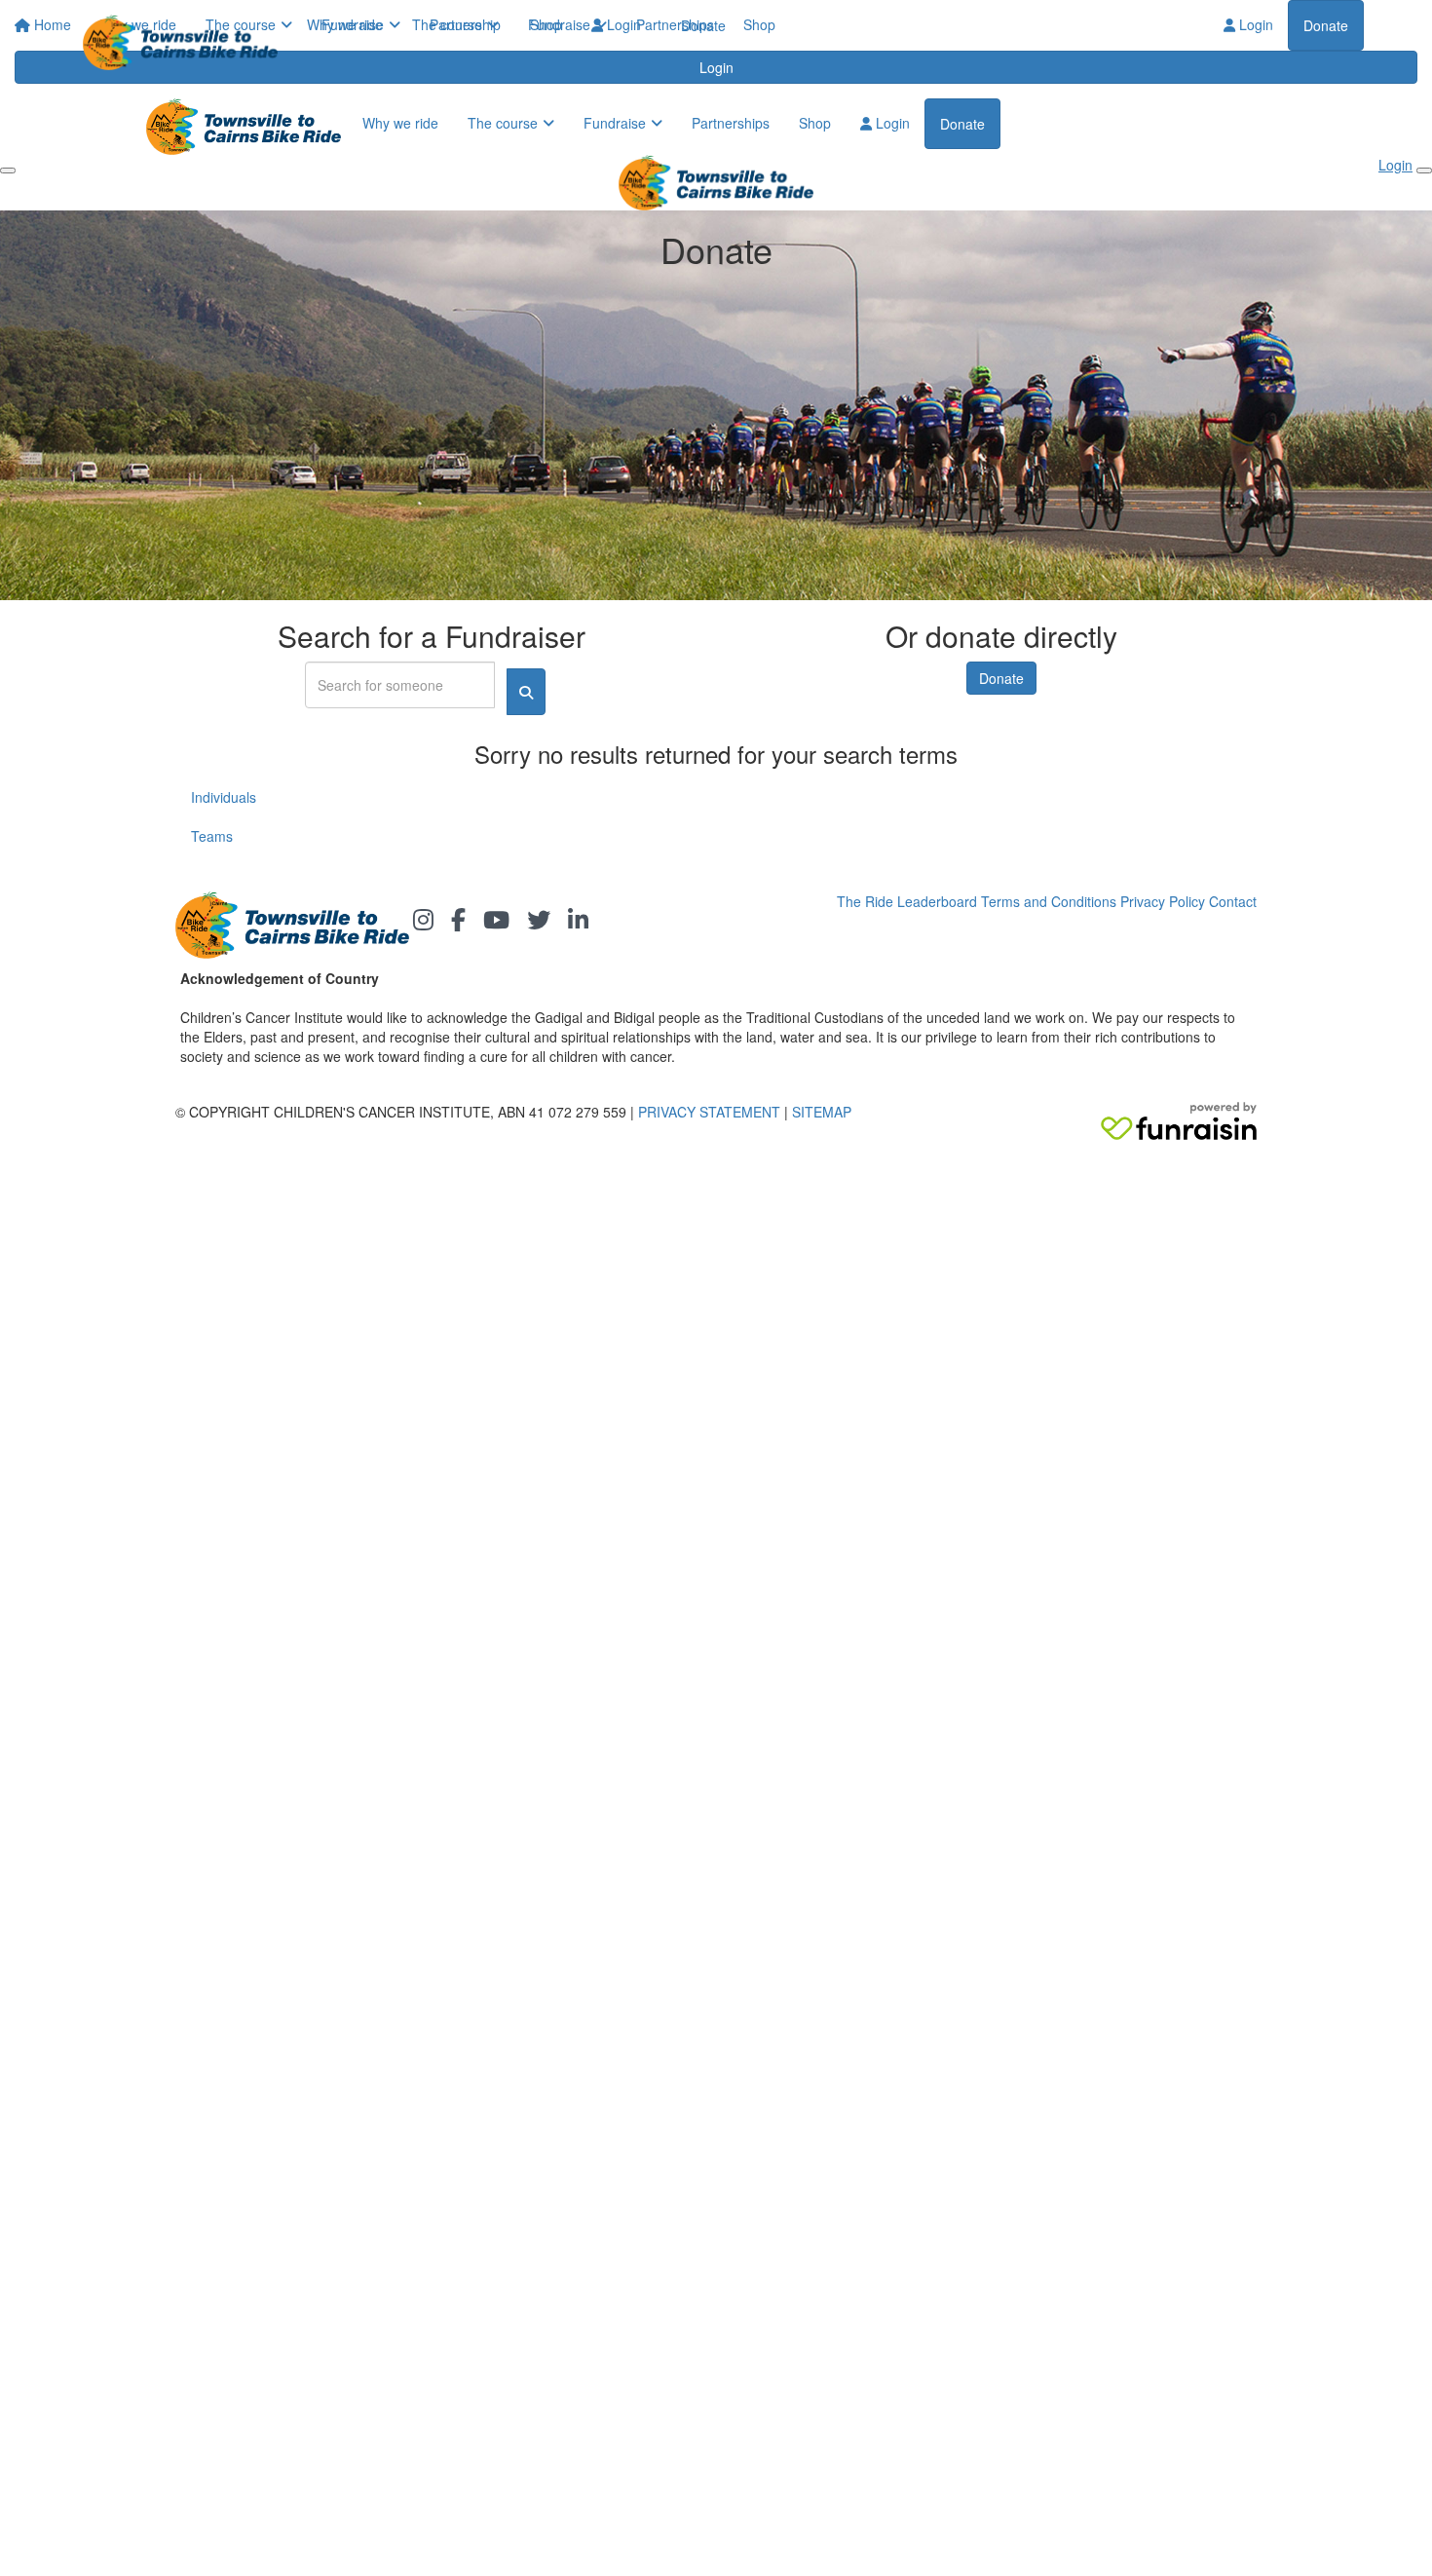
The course (447, 24)
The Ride (865, 901)
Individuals (224, 797)
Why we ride (345, 24)
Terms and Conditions (1049, 901)
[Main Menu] (8, 170)
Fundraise (559, 24)
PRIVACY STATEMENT (709, 1112)
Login (1254, 24)
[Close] (1424, 170)
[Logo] (188, 42)
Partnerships (675, 24)
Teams (212, 836)
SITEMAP (822, 1112)
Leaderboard (937, 901)
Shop (759, 24)
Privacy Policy (1163, 901)
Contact (1233, 901)
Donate (1326, 25)
